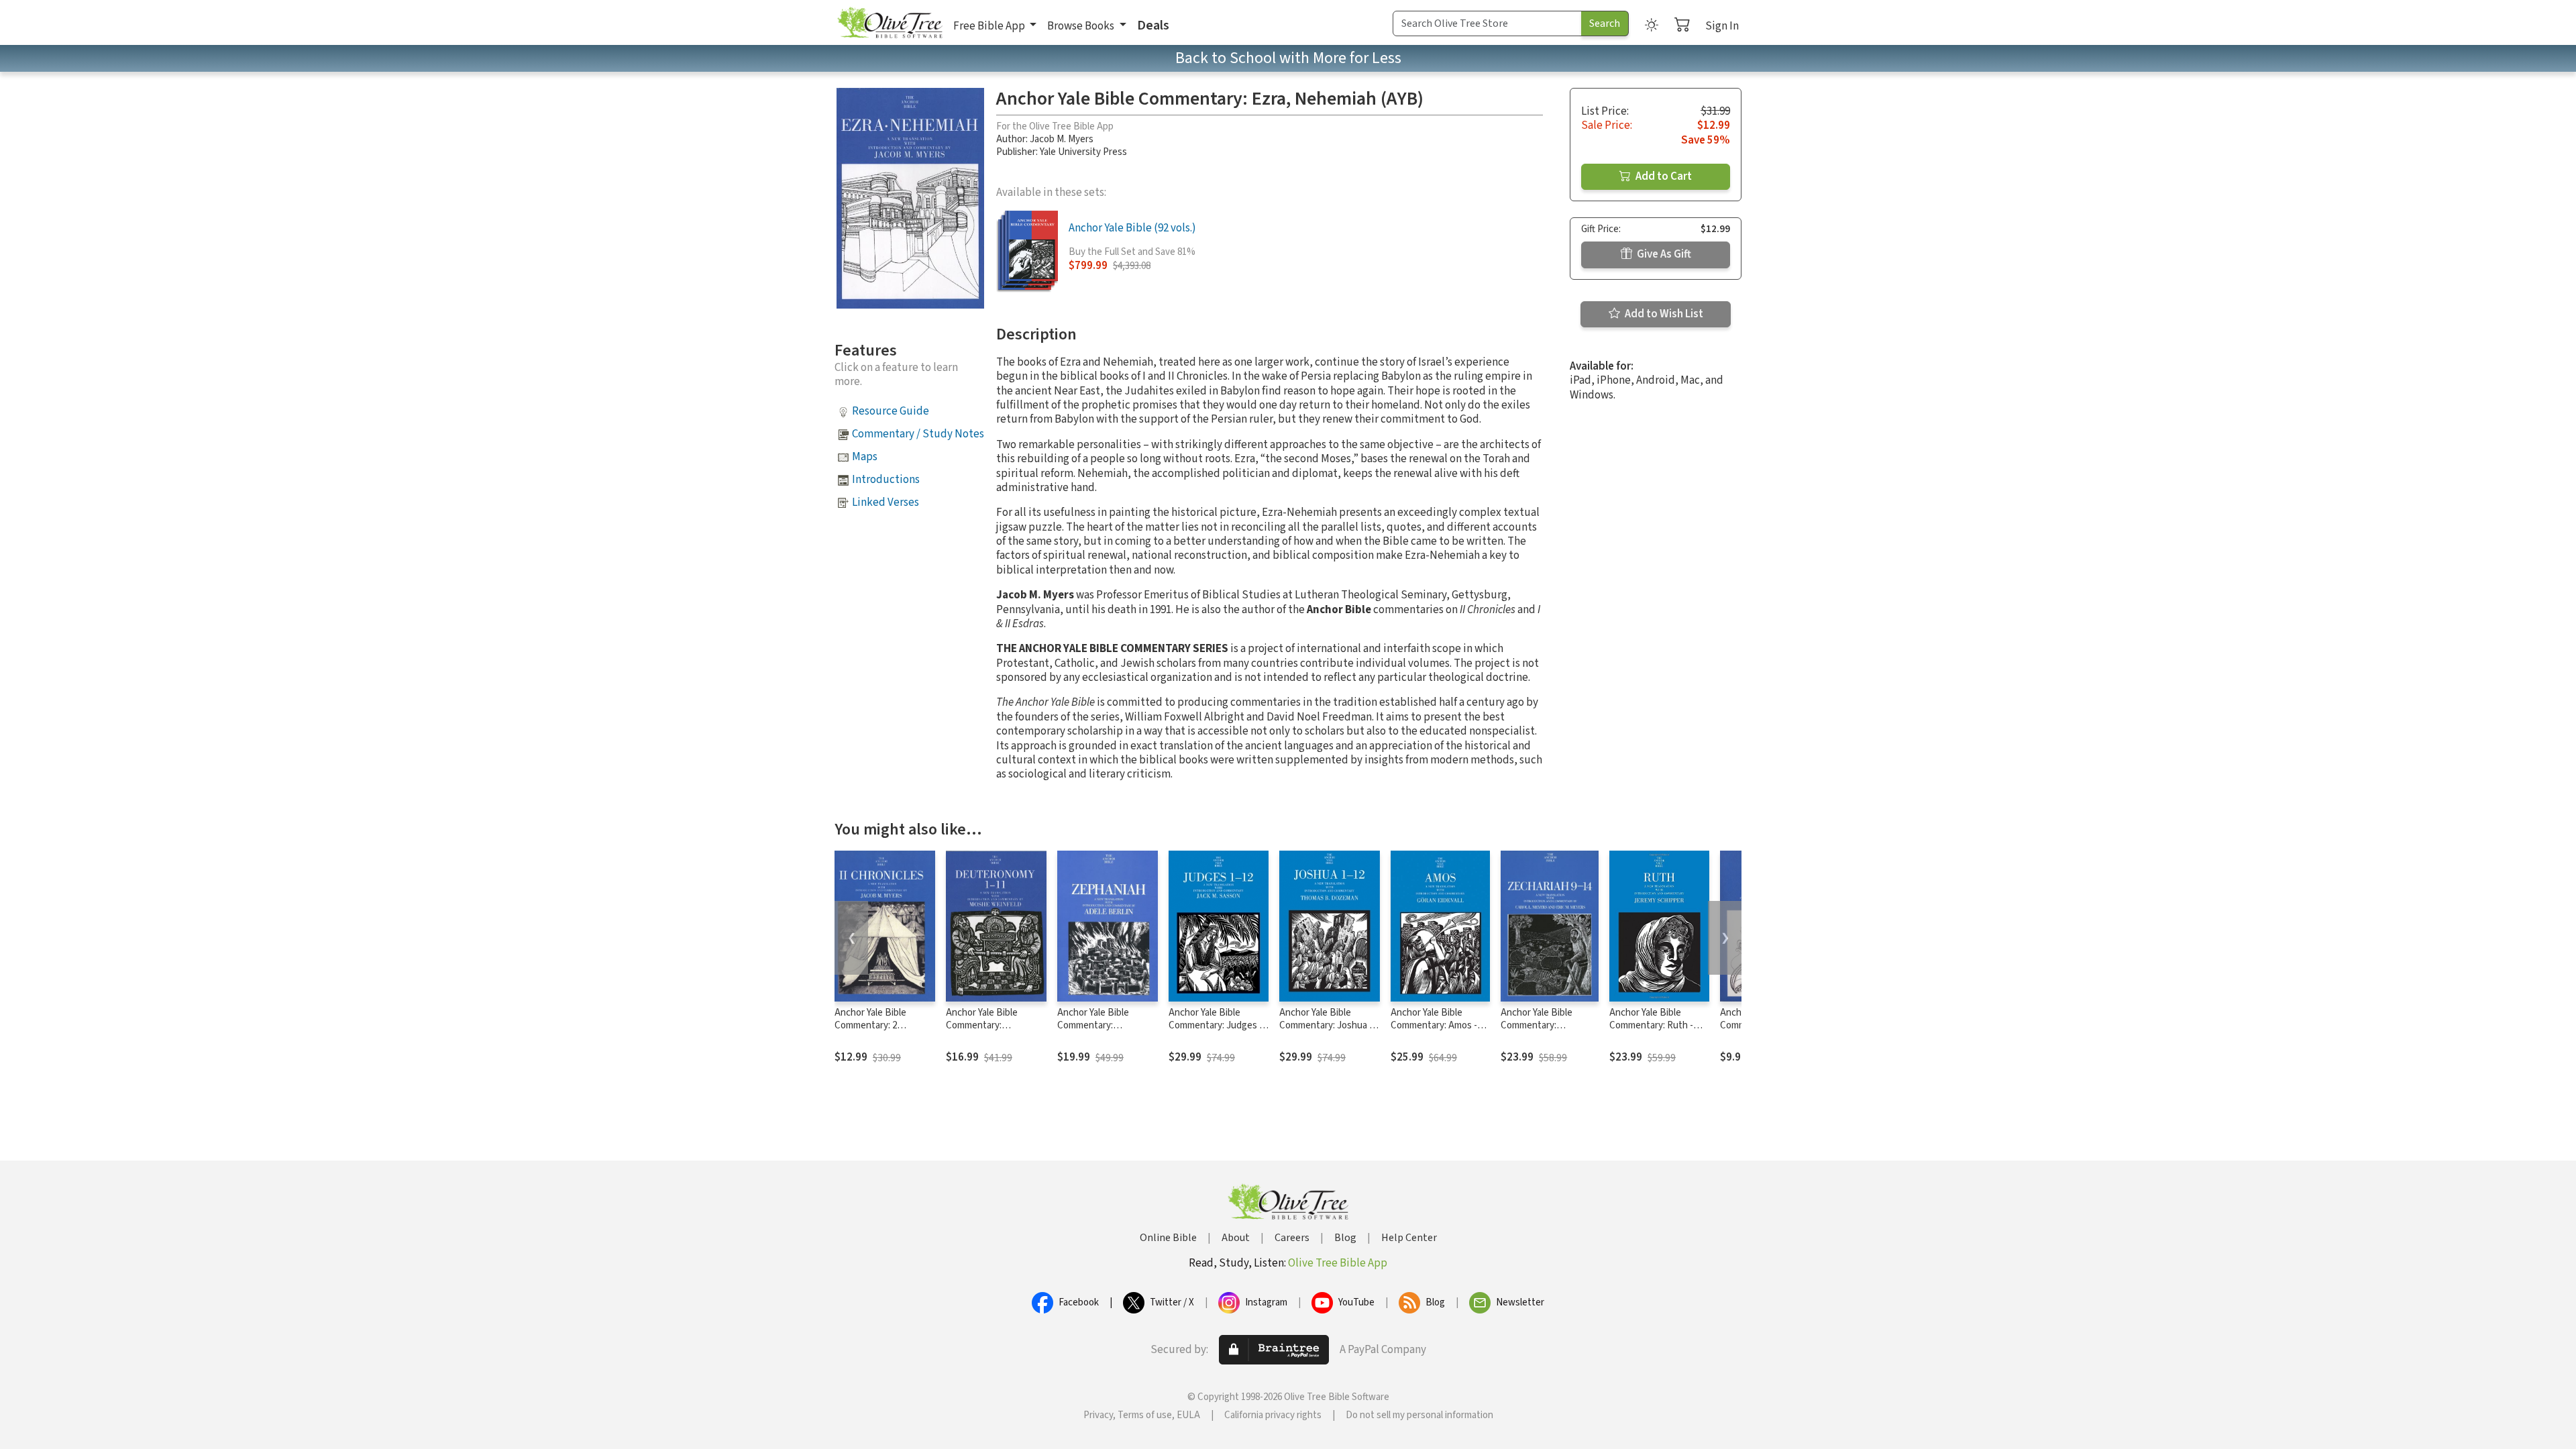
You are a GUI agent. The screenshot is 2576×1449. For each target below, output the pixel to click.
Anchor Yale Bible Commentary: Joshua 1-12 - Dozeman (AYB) (1328, 1025)
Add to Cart (1663, 176)
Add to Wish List (1663, 314)
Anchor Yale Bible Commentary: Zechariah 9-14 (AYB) (1544, 1025)
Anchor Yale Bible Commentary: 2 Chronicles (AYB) (870, 1025)
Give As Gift (1663, 254)
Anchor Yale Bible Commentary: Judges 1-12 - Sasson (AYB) (1218, 1025)
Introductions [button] (886, 480)
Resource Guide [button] (891, 411)
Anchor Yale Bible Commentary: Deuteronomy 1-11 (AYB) (985, 1032)
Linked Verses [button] (885, 502)
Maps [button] (865, 457)
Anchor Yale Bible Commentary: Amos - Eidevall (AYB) (1434, 1025)
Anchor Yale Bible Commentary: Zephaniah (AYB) (1093, 1025)
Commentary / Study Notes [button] (918, 434)
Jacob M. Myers (1062, 139)
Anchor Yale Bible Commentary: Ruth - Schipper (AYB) (1651, 1025)
